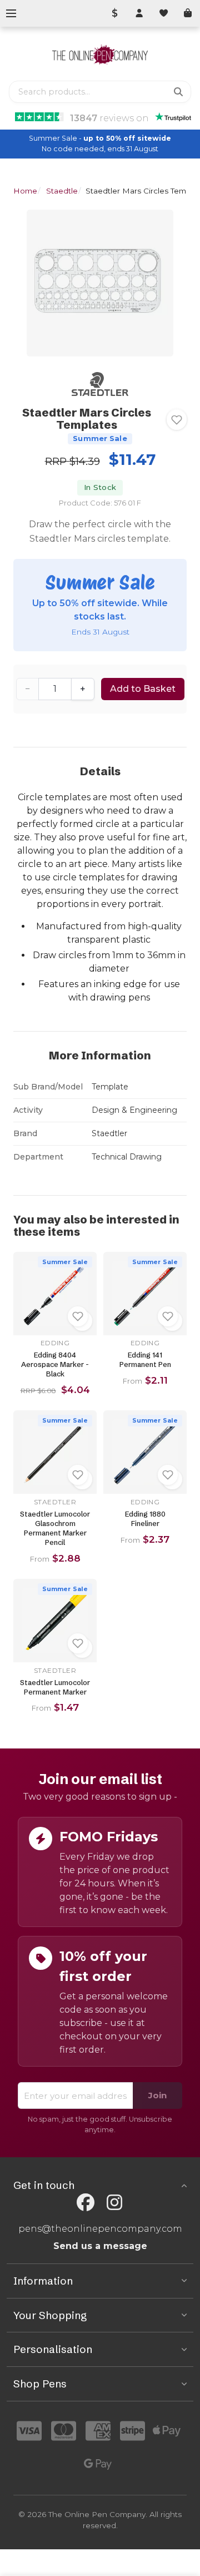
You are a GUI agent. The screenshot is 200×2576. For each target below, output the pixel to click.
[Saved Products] (163, 13)
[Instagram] (114, 2203)
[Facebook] (86, 2203)
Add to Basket (143, 689)
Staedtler (63, 191)
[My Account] (139, 13)
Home (25, 191)
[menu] (11, 13)
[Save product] (177, 420)
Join (157, 2095)
